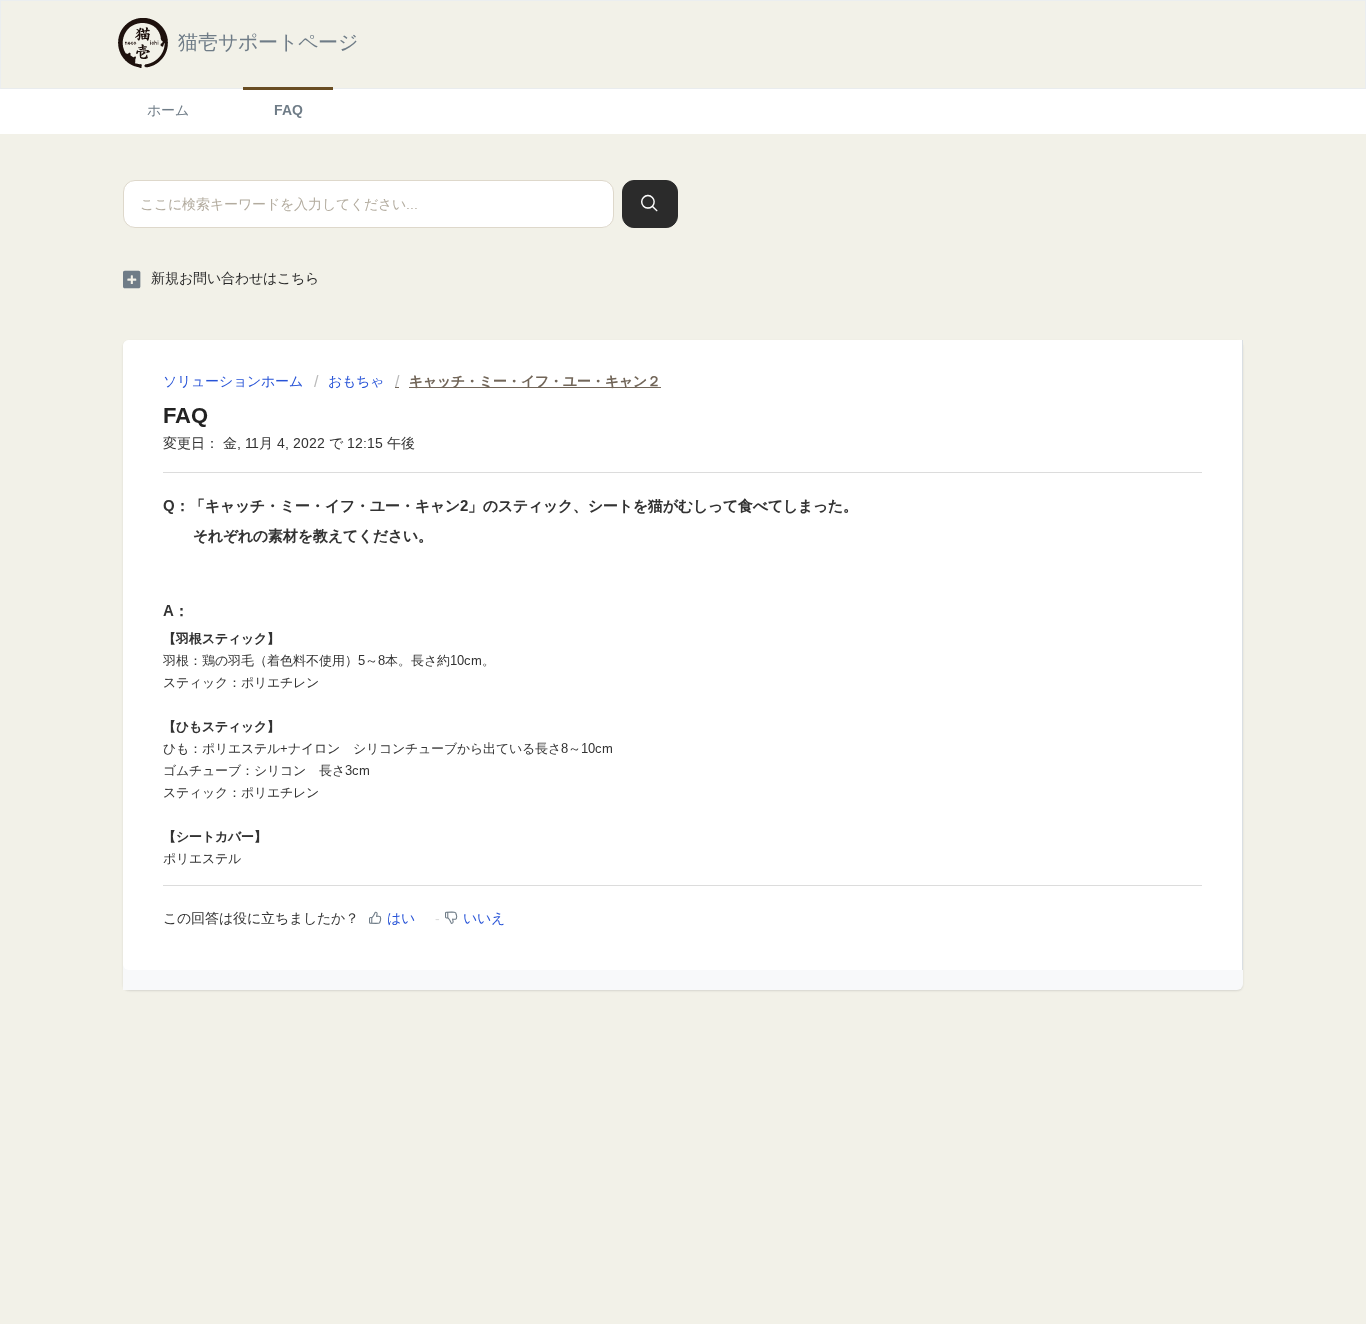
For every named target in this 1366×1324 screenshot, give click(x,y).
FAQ (288, 110)
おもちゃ (356, 381)
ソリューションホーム (235, 381)
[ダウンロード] (646, 403)
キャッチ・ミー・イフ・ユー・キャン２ (535, 381)
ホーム (168, 110)
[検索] (650, 204)
